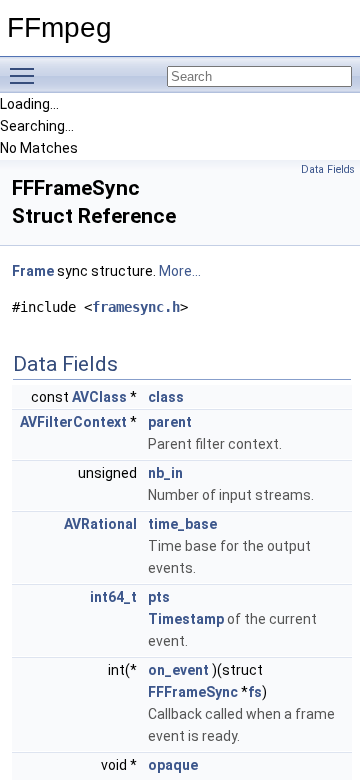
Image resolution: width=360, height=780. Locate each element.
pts (159, 597)
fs (255, 692)
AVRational (100, 524)
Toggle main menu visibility (26, 75)
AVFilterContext (73, 422)
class (166, 397)
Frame (33, 271)
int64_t (113, 597)
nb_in (165, 473)
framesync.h (136, 307)
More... (180, 271)
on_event (178, 670)
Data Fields (328, 169)
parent (170, 422)
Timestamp (186, 619)
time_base (182, 524)
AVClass (99, 397)
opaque (173, 765)
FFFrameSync (193, 692)
